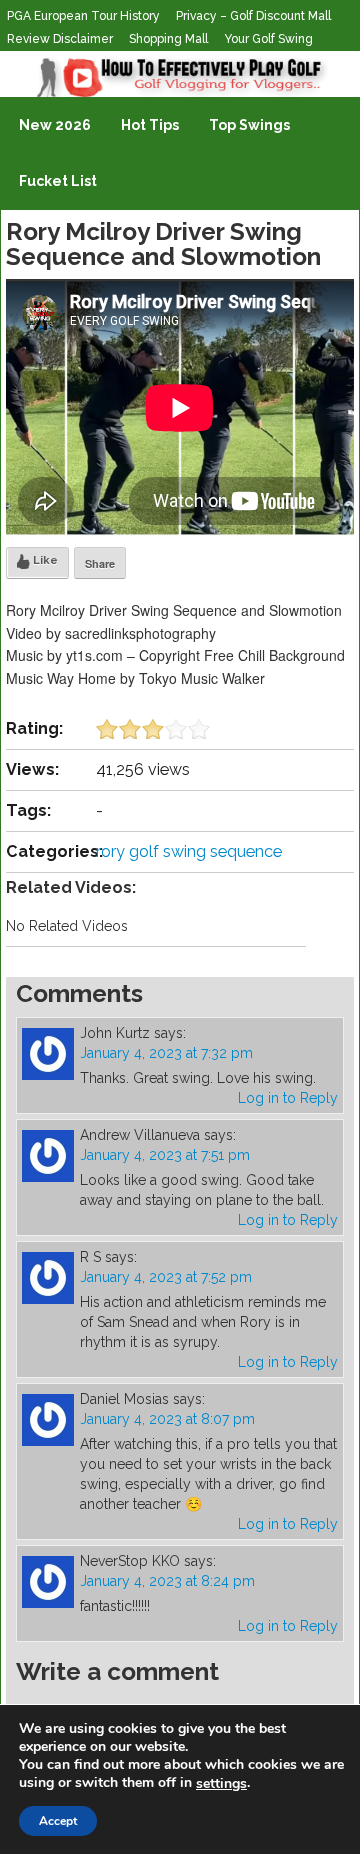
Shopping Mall (168, 39)
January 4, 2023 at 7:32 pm (166, 1053)
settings (221, 1784)
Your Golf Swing (268, 39)
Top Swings (249, 125)
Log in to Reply (288, 1098)
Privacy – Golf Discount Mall (253, 16)
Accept (58, 1821)
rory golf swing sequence (189, 851)
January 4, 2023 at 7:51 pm (165, 1155)
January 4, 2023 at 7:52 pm (166, 1277)
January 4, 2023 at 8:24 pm (167, 1581)
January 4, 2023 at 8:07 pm (167, 1419)
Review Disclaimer (60, 39)
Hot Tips (150, 125)
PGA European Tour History (83, 16)
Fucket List (58, 181)
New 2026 (55, 125)
